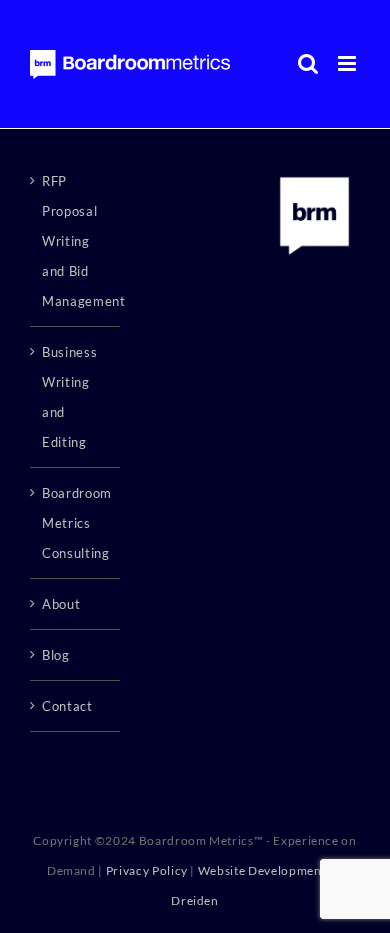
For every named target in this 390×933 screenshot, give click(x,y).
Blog (56, 655)
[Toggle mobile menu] (349, 63)
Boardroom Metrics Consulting (76, 523)
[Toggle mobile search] (308, 63)
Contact (67, 706)
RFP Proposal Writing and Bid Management (76, 241)
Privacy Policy (147, 870)
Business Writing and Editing (69, 397)
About (61, 604)
